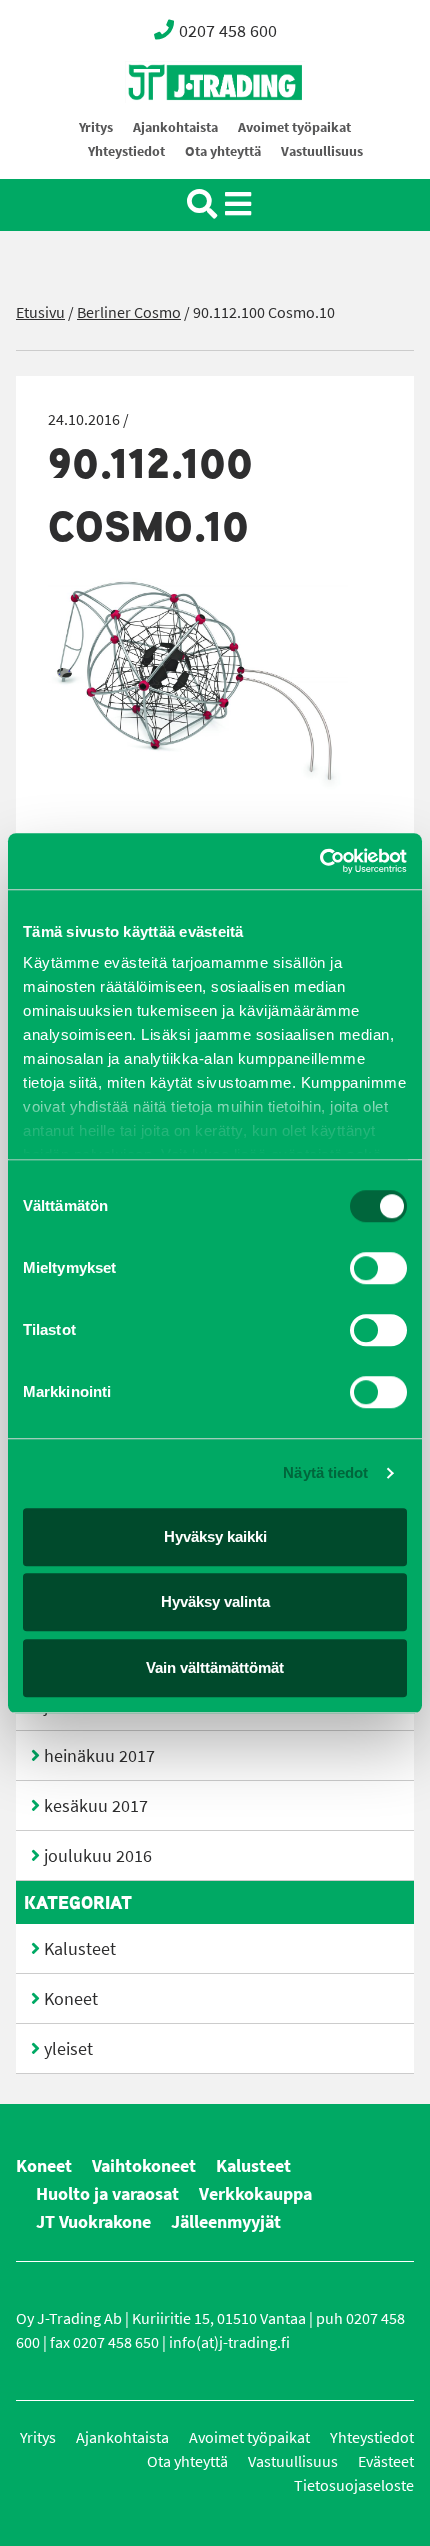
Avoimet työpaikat (294, 127)
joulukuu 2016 (98, 1856)
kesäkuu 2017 (96, 1806)
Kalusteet (80, 1949)
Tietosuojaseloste (354, 2485)
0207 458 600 (228, 31)
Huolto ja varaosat (107, 2194)
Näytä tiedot (325, 1472)
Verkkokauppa (255, 2194)
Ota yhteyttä (223, 151)
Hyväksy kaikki (215, 1536)
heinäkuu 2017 (99, 1756)
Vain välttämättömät (215, 1667)
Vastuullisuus (322, 151)
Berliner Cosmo (129, 312)
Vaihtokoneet (144, 2166)
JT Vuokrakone (93, 2222)
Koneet (71, 1999)
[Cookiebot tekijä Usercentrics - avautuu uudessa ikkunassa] (319, 861)
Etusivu (40, 312)
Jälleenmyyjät (226, 2222)
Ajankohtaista (175, 127)
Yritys (96, 127)
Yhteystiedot (126, 151)
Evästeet (386, 2461)
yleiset (68, 2049)
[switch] (378, 1268)
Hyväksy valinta (215, 1601)
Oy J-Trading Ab (178, 126)
